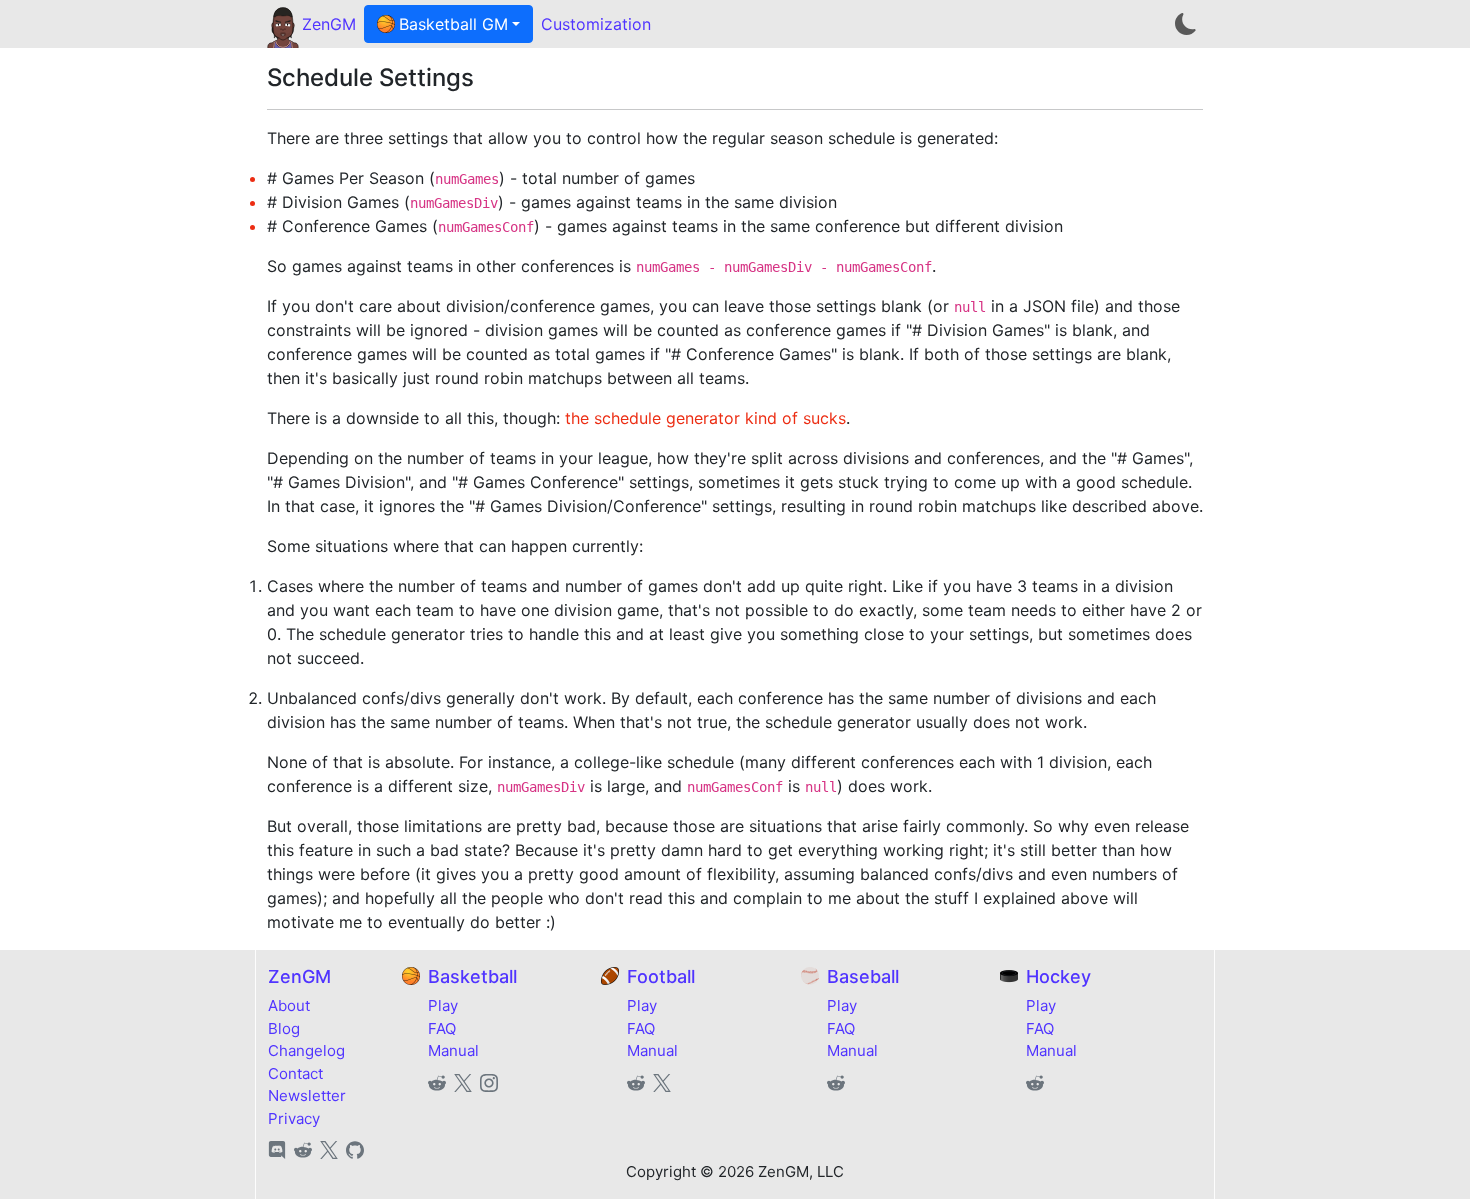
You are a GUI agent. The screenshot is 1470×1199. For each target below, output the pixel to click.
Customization (596, 24)
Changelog (306, 1050)
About (289, 1005)
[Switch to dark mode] (1186, 24)
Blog (284, 1028)
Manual (453, 1050)
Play (443, 1005)
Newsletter (307, 1095)
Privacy (294, 1118)
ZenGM (329, 24)
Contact (295, 1073)
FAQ (442, 1028)
